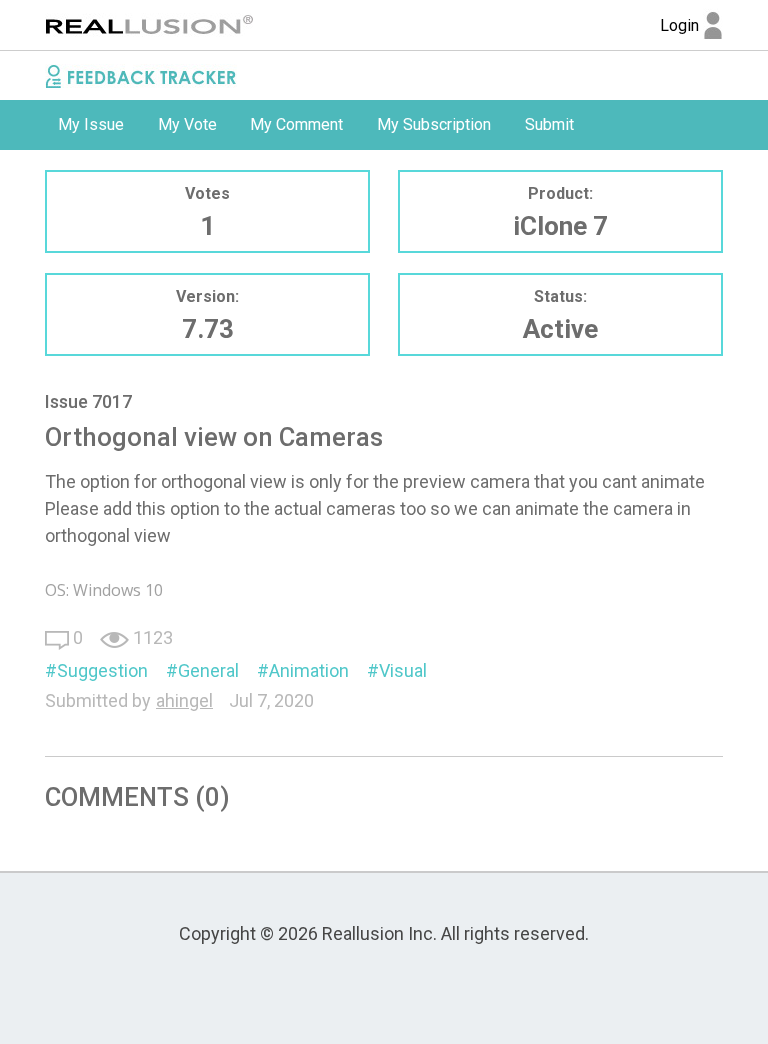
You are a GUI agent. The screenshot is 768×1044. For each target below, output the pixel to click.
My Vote (187, 124)
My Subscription (434, 124)
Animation (309, 670)
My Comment (296, 124)
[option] (91, 125)
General (208, 670)
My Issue (91, 124)
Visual (403, 670)
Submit (549, 124)
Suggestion (102, 670)
